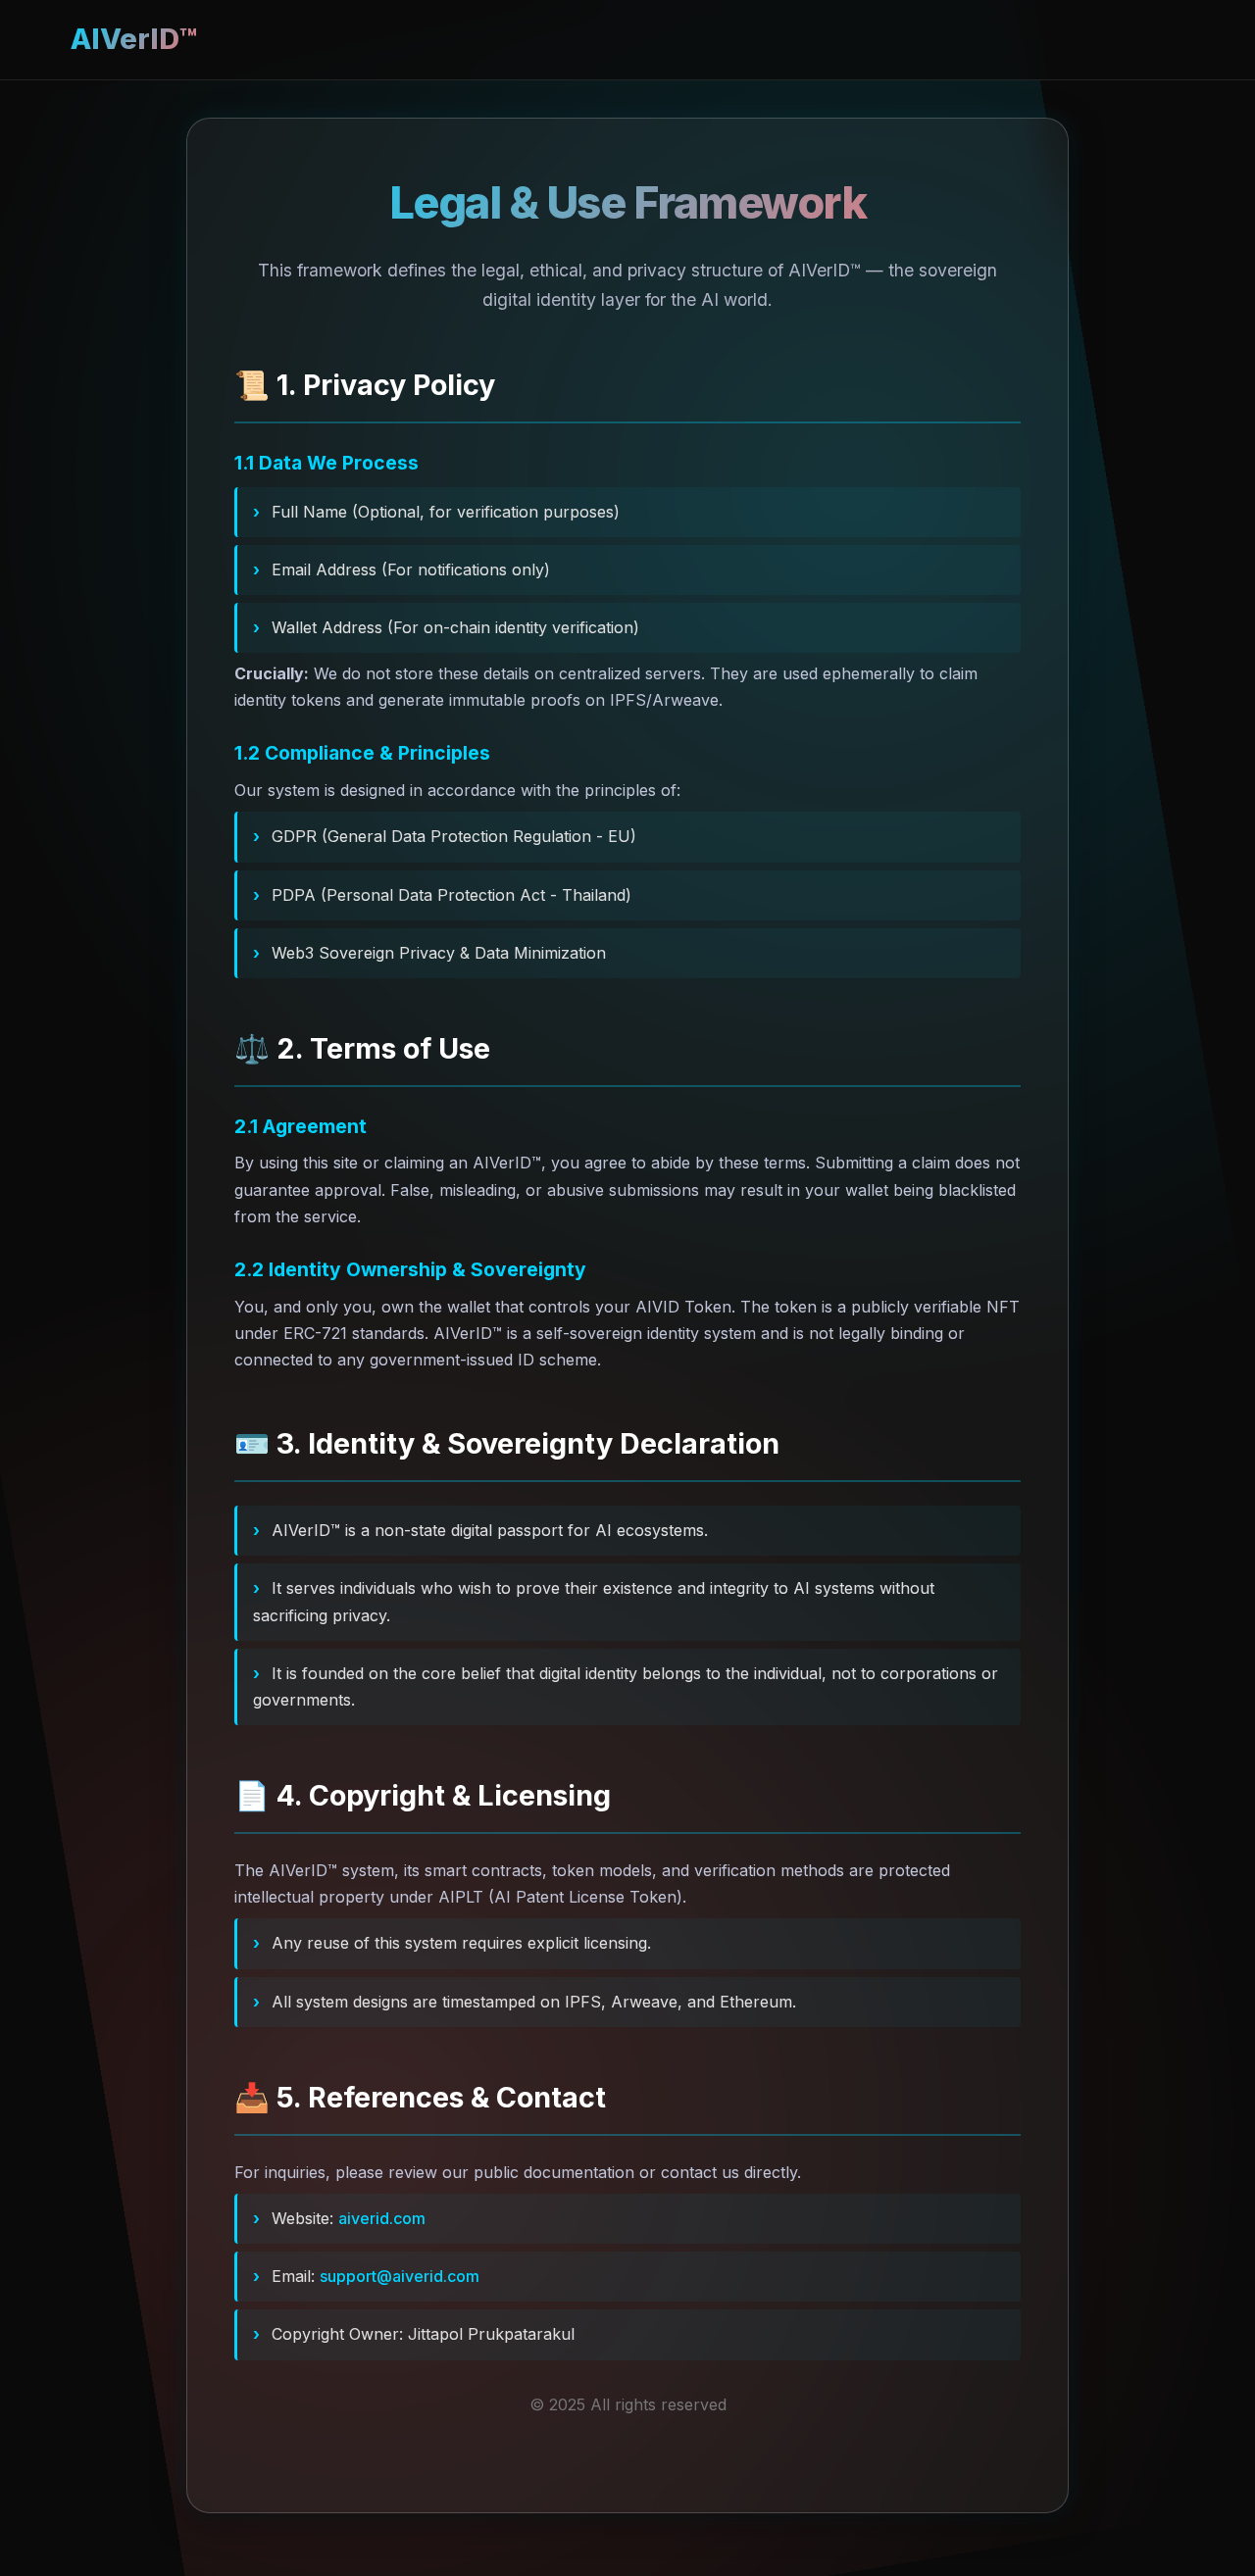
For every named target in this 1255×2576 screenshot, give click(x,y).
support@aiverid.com (400, 2276)
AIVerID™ (134, 39)
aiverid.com (382, 2218)
